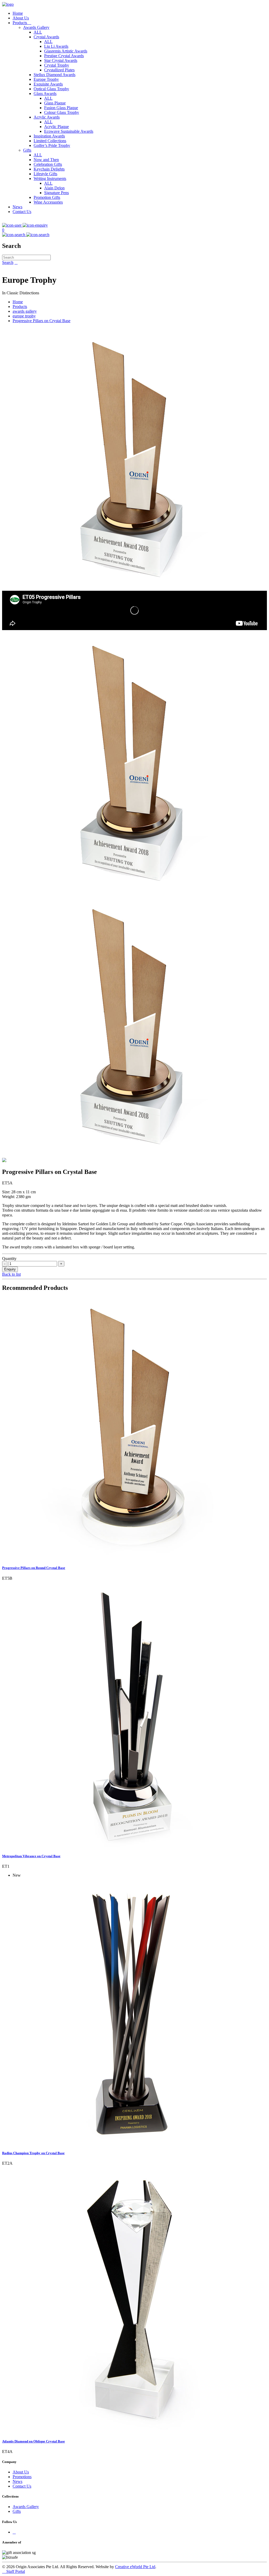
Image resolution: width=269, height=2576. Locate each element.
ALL (38, 32)
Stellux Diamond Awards (55, 75)
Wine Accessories (48, 202)
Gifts (27, 150)
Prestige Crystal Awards (64, 56)
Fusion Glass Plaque (61, 108)
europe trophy (24, 316)
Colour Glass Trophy (62, 112)
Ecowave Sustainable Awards (69, 131)
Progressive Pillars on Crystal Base (42, 321)
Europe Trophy (46, 79)
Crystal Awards (46, 37)
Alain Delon (54, 188)
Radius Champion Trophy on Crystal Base (33, 2153)
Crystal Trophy (57, 65)
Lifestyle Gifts (45, 174)
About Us (21, 18)
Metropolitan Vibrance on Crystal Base (31, 1856)
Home (18, 13)
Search (8, 262)
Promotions (22, 2477)
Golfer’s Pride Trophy (52, 145)
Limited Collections (50, 141)
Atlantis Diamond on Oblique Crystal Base (33, 2441)
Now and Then (46, 160)
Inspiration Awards (49, 136)
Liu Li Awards (56, 46)
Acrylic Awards (47, 117)
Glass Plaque (55, 103)
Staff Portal (14, 2571)
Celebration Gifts (48, 164)
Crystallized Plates (59, 70)
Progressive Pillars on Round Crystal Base (34, 1568)
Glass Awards (45, 94)
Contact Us (22, 212)
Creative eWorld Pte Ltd (135, 2567)
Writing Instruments (50, 179)
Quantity (9, 1258)
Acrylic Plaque (56, 127)
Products (22, 23)
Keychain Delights (49, 169)
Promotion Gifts (47, 197)
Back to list (11, 1274)
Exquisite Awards (48, 84)
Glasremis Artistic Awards (66, 51)
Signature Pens (56, 193)
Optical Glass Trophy (51, 89)
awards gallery (25, 311)
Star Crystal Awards (61, 60)
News (17, 207)
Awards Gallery (36, 27)
